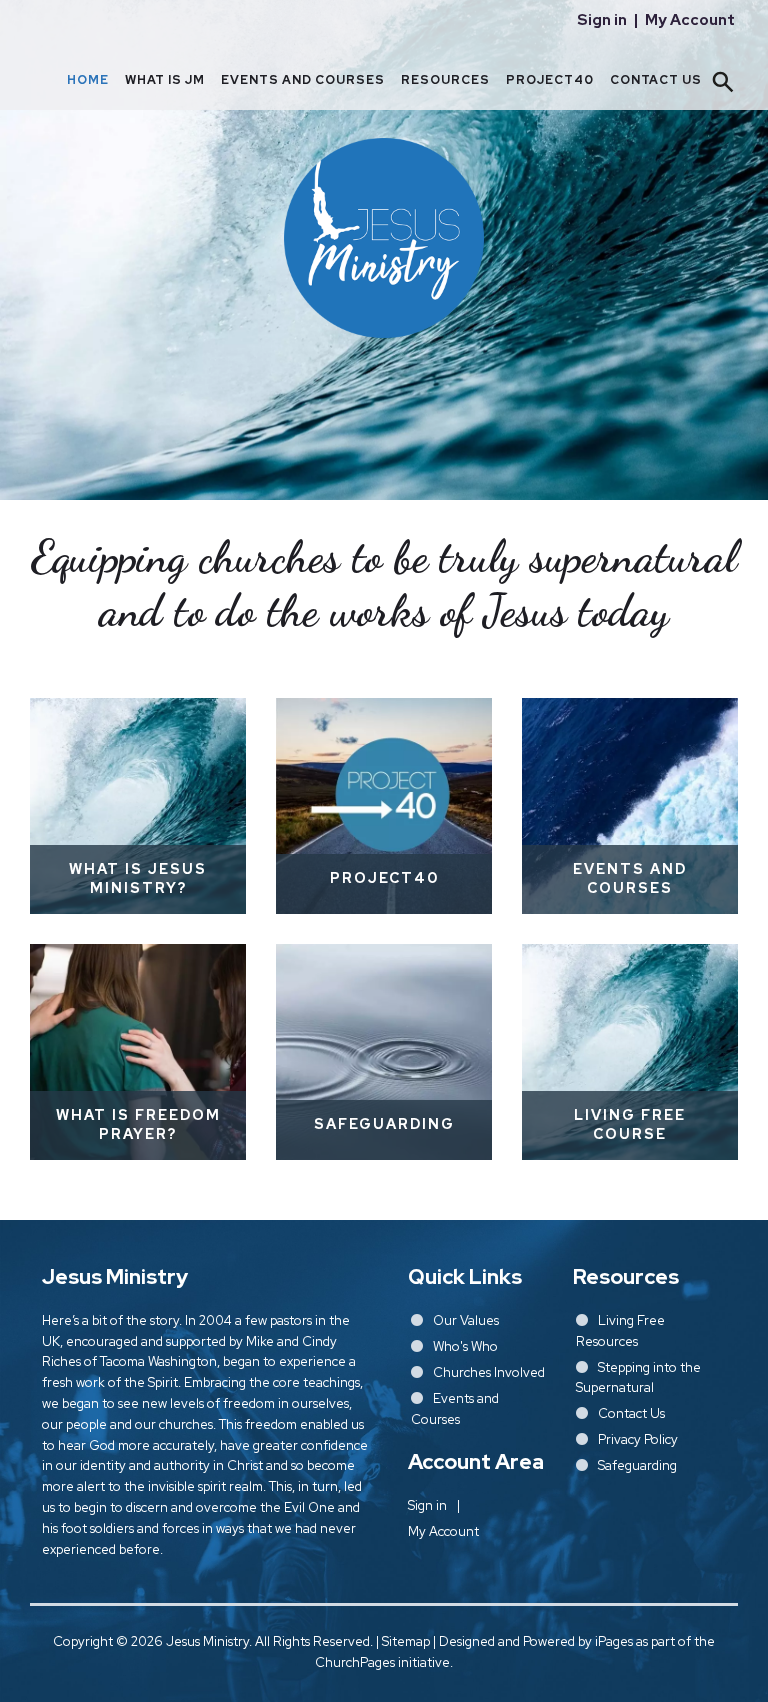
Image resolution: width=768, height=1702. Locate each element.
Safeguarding (637, 1465)
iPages (614, 1641)
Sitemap (406, 1641)
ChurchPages (355, 1662)
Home (88, 80)
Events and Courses (303, 80)
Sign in (602, 20)
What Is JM (165, 80)
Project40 (550, 80)
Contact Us (656, 80)
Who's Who (465, 1346)
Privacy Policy (638, 1439)
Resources (445, 80)
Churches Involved (489, 1372)
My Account (690, 20)
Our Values (466, 1320)
